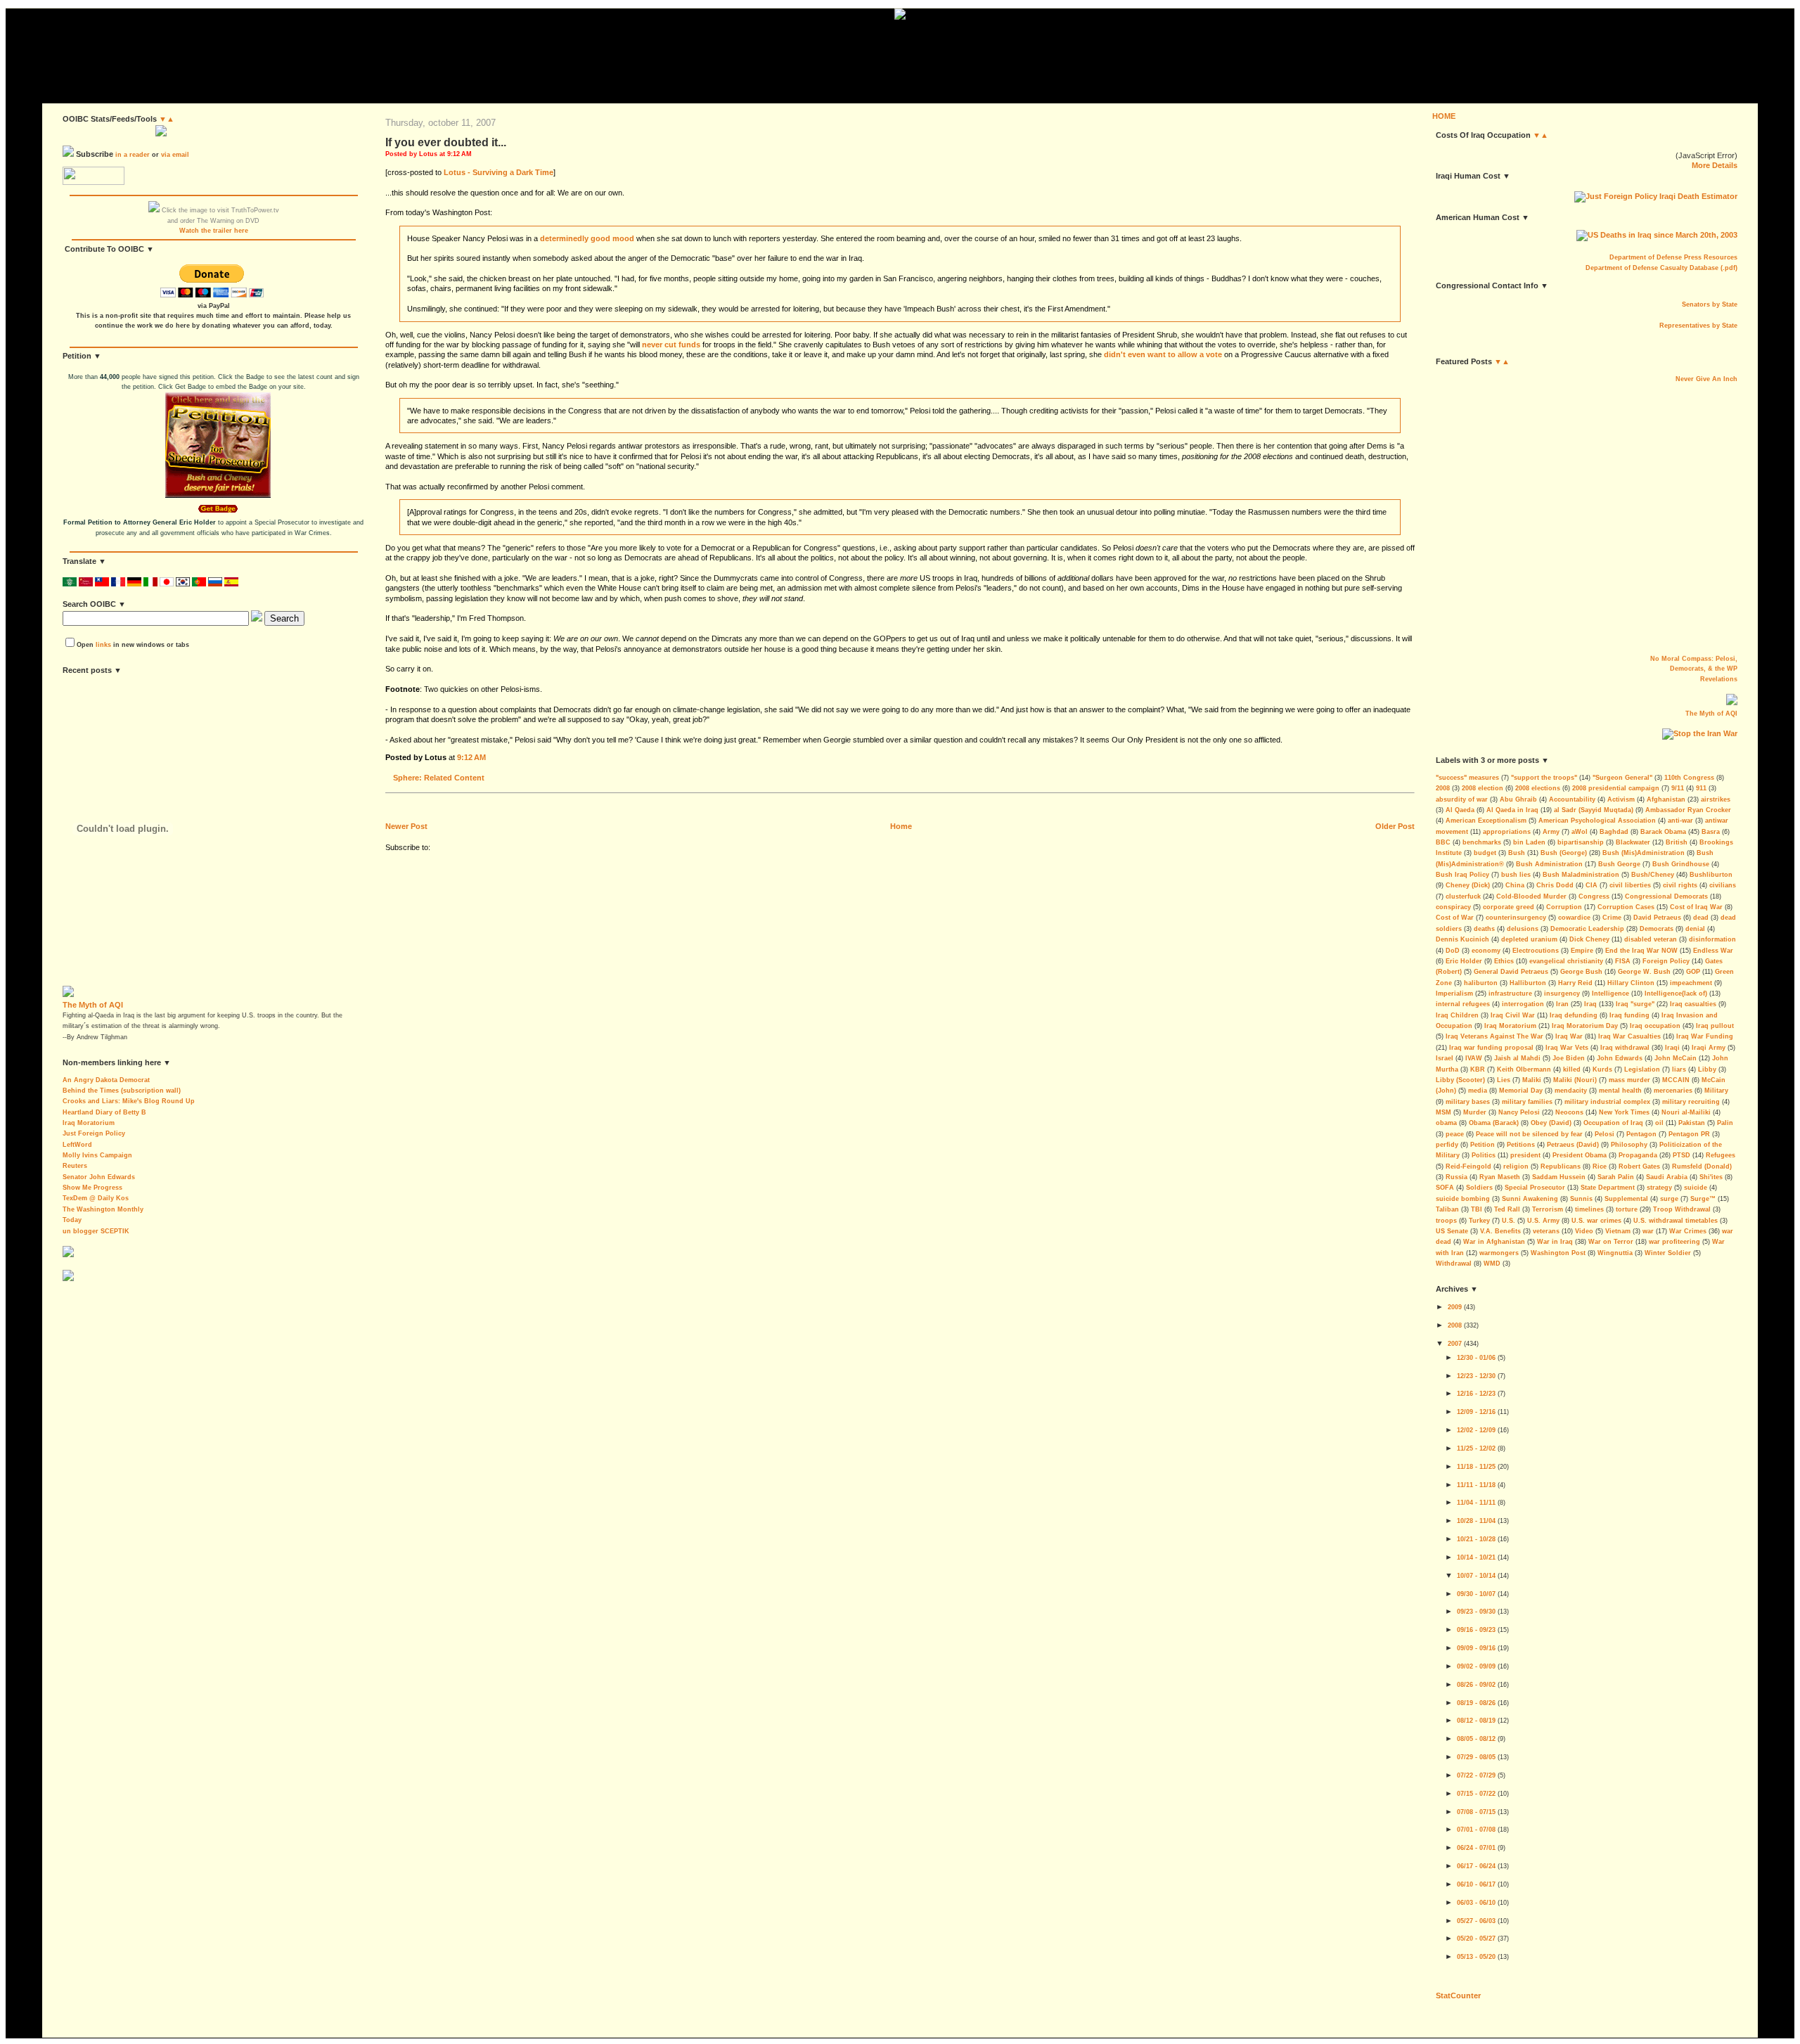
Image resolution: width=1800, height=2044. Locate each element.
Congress (1594, 896)
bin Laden (1529, 842)
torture (1627, 1209)
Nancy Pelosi (1519, 1112)
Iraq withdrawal (1625, 1048)
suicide (1696, 1188)
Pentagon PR (1689, 1134)
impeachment (1691, 983)
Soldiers (1479, 1188)
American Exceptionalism (1486, 821)
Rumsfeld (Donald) (1702, 1166)
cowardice (1574, 918)
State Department (1608, 1188)
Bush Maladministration (1581, 875)
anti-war (1680, 821)
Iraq (1590, 1004)
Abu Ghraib (1518, 799)
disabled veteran (1651, 939)
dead (1701, 918)
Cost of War (1455, 918)
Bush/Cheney (1653, 875)
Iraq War (1569, 1036)
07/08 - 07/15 (1476, 1812)
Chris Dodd (1555, 885)
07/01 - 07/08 (1476, 1830)
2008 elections (1538, 788)
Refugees (1721, 1155)
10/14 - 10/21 (1476, 1557)
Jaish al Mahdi (1517, 1058)
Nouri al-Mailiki (1686, 1112)
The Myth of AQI (93, 1005)
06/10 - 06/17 (1476, 1884)
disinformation (1712, 939)
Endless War (1713, 951)
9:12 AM (471, 757)
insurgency (1562, 994)
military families (1527, 1102)
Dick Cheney (1589, 939)
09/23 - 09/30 (1476, 1612)
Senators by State (1710, 304)
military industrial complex (1607, 1102)
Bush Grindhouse (1681, 864)
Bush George (1619, 864)
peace (1455, 1134)
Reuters (75, 1166)
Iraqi (1672, 1048)
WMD (1492, 1264)
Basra (1711, 832)
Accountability (1572, 799)
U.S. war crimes (1596, 1221)
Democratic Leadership (1587, 929)
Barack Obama (1663, 832)
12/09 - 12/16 (1476, 1412)
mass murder (1629, 1080)
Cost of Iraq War (1696, 907)
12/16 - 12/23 (1476, 1394)
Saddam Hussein (1559, 1177)
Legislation (1642, 1069)
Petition (1483, 1145)
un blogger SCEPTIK (96, 1231)
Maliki (1532, 1080)
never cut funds (671, 345)
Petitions (1521, 1145)
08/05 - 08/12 (1476, 1739)
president (1525, 1155)
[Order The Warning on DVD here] (154, 210)
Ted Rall (1507, 1209)
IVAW (1474, 1058)
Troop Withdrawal (1682, 1209)
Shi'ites (1711, 1177)
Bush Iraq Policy (1462, 875)
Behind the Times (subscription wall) (122, 1091)
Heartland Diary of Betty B (104, 1112)
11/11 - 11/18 (1476, 1485)
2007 (1455, 1344)
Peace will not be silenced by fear (1529, 1134)
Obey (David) (1551, 1123)
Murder (1475, 1112)
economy (1486, 951)
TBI (1477, 1209)
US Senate (1452, 1231)
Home (901, 826)
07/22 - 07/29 (1476, 1775)
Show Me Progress (92, 1188)
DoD (1453, 951)
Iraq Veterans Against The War (1494, 1036)
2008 (1443, 788)
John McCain (1676, 1058)
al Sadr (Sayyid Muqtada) (1594, 810)
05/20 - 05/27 (1476, 1939)
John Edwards (1620, 1058)
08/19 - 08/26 (1476, 1703)
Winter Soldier (1668, 1253)
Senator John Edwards (99, 1177)
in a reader (133, 155)
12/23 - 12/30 (1476, 1376)
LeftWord (77, 1145)
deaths (1484, 929)
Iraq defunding (1574, 1015)
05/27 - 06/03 (1476, 1921)
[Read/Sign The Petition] (218, 496)
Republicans (1561, 1166)
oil (1659, 1123)
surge (1669, 1199)
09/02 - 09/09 (1476, 1666)
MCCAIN (1676, 1080)
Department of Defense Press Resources (1673, 257)
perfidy (1447, 1145)
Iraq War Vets (1567, 1048)
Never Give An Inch (1706, 379)
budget (1485, 853)
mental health (1620, 1091)
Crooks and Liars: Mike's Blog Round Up (129, 1101)
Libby (1707, 1069)
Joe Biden (1569, 1058)
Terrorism (1548, 1209)
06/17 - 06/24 (1476, 1866)
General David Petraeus (1511, 972)
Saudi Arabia (1667, 1177)
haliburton (1481, 983)
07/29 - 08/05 (1476, 1757)
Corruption (1564, 907)
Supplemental (1626, 1199)
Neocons (1569, 1112)
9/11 (1678, 788)
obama (1446, 1123)
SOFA (1445, 1188)
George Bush (1581, 972)
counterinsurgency (1516, 918)
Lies (1504, 1080)
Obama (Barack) (1494, 1123)
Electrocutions (1536, 951)
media (1478, 1091)
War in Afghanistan (1494, 1242)
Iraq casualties (1693, 1004)
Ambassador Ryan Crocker (1688, 810)
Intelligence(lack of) (1676, 994)
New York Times (1624, 1112)
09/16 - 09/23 (1476, 1630)
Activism (1621, 799)
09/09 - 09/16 (1476, 1648)
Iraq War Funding (1705, 1036)
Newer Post (406, 826)
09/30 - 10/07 (1476, 1594)
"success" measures (1467, 778)
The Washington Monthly (103, 1209)
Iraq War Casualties (1629, 1036)
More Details (1715, 165)
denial (1695, 929)
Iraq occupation (1655, 1026)
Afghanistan (1666, 799)
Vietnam (1618, 1231)
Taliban (1447, 1209)
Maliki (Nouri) (1575, 1080)
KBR (1478, 1069)
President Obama (1580, 1155)
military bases (1468, 1102)
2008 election (1483, 788)
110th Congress (1689, 778)
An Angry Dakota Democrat (106, 1080)
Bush (1517, 853)
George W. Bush (1644, 972)
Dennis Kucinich (1462, 939)
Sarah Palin (1616, 1177)
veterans (1546, 1231)
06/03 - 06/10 (1476, 1903)
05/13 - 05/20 (1476, 1957)
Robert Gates (1639, 1166)
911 (1701, 788)
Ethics (1504, 961)
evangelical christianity (1566, 961)
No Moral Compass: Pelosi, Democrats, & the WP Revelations (1694, 661)
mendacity (1571, 1091)
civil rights (1680, 885)
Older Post (1395, 826)
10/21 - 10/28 (1476, 1539)
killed (1572, 1069)
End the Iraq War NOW (1641, 951)
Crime (1612, 918)
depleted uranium (1529, 939)
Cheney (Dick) (1468, 885)
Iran (1562, 1004)
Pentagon (1641, 1134)
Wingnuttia (1615, 1253)
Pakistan (1692, 1123)
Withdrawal (1454, 1264)
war (1648, 1231)
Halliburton (1528, 983)
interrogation (1523, 1004)
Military (1716, 1091)
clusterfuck (1463, 896)
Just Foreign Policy (94, 1133)
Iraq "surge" (1635, 1004)
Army (1551, 832)
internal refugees (1463, 1004)
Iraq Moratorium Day (1585, 1026)
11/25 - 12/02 (1476, 1448)
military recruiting (1691, 1102)
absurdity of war (1462, 799)
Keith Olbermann (1524, 1069)
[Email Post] (489, 757)
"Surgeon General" (1622, 778)
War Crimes (1688, 1231)
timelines (1589, 1209)
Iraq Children (1457, 1015)
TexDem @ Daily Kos (96, 1198)
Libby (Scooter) (1460, 1080)
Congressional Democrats (1666, 896)
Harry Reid (1575, 983)
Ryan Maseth (1500, 1177)
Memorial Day (1521, 1091)
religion (1516, 1166)
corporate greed (1509, 907)
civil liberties (1630, 885)
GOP (1693, 972)
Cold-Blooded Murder (1531, 896)
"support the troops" (1544, 778)
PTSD (1682, 1155)
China (1515, 885)
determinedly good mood (587, 238)
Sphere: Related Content (439, 778)
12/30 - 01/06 (1476, 1358)
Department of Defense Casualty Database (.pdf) (1661, 268)
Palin (1725, 1123)
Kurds (1602, 1069)
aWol (1580, 832)
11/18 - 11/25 (1476, 1467)
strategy (1659, 1188)
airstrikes (1716, 799)
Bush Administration (1549, 864)
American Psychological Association (1597, 821)
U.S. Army (1543, 1221)
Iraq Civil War (1513, 1015)
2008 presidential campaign (1616, 788)
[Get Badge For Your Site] (214, 513)
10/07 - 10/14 (1476, 1576)
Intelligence (1611, 994)
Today (72, 1220)
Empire (1582, 951)
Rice (1600, 1166)
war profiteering (1674, 1242)
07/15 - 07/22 (1476, 1794)
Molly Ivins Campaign (97, 1155)
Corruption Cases (1626, 907)
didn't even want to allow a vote (1163, 354)
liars (1679, 1069)
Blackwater (1633, 842)
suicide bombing (1463, 1199)
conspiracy (1453, 907)
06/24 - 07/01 (1476, 1848)
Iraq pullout (1715, 1026)
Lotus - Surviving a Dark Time (499, 172)
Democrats (1657, 929)
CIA (1592, 885)
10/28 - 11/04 (1476, 1521)
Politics (1484, 1155)
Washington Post (1558, 1253)
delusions (1523, 929)
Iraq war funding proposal (1491, 1048)
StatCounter (1458, 1995)
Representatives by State (1698, 326)
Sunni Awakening (1530, 1199)
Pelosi (1605, 1134)
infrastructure (1510, 994)
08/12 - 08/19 (1476, 1721)
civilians (1723, 885)
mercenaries (1673, 1091)
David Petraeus (1657, 918)
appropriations (1507, 832)
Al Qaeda (1460, 810)
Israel (1445, 1058)
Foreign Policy (1666, 961)
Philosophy (1629, 1145)
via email (175, 155)
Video (1584, 1231)
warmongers (1499, 1253)
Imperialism (1454, 994)
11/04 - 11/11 (1476, 1503)
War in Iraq (1555, 1242)
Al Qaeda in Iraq (1512, 810)
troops (1446, 1221)
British (1677, 842)
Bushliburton (1711, 875)
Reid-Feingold (1468, 1166)
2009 (1455, 1307)
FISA (1623, 961)
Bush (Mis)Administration (1644, 853)
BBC (1443, 842)
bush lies (1516, 875)
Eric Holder (1464, 961)
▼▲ (167, 119)
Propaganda (1638, 1155)
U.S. (1509, 1221)
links (103, 645)
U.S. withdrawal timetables (1676, 1221)
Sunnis (1581, 1199)
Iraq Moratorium (89, 1123)
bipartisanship (1581, 842)
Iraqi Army (1709, 1048)
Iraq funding (1629, 1015)
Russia (1457, 1177)
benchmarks (1482, 842)
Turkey (1479, 1221)
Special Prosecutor (1535, 1188)
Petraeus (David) (1573, 1145)
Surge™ (1703, 1199)
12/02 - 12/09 (1476, 1430)
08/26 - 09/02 (1476, 1685)
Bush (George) (1564, 853)
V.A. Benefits (1500, 1231)
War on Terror (1611, 1242)
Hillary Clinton (1631, 983)
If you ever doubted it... (446, 142)
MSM (1444, 1112)
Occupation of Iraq (1613, 1123)
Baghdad (1614, 832)
